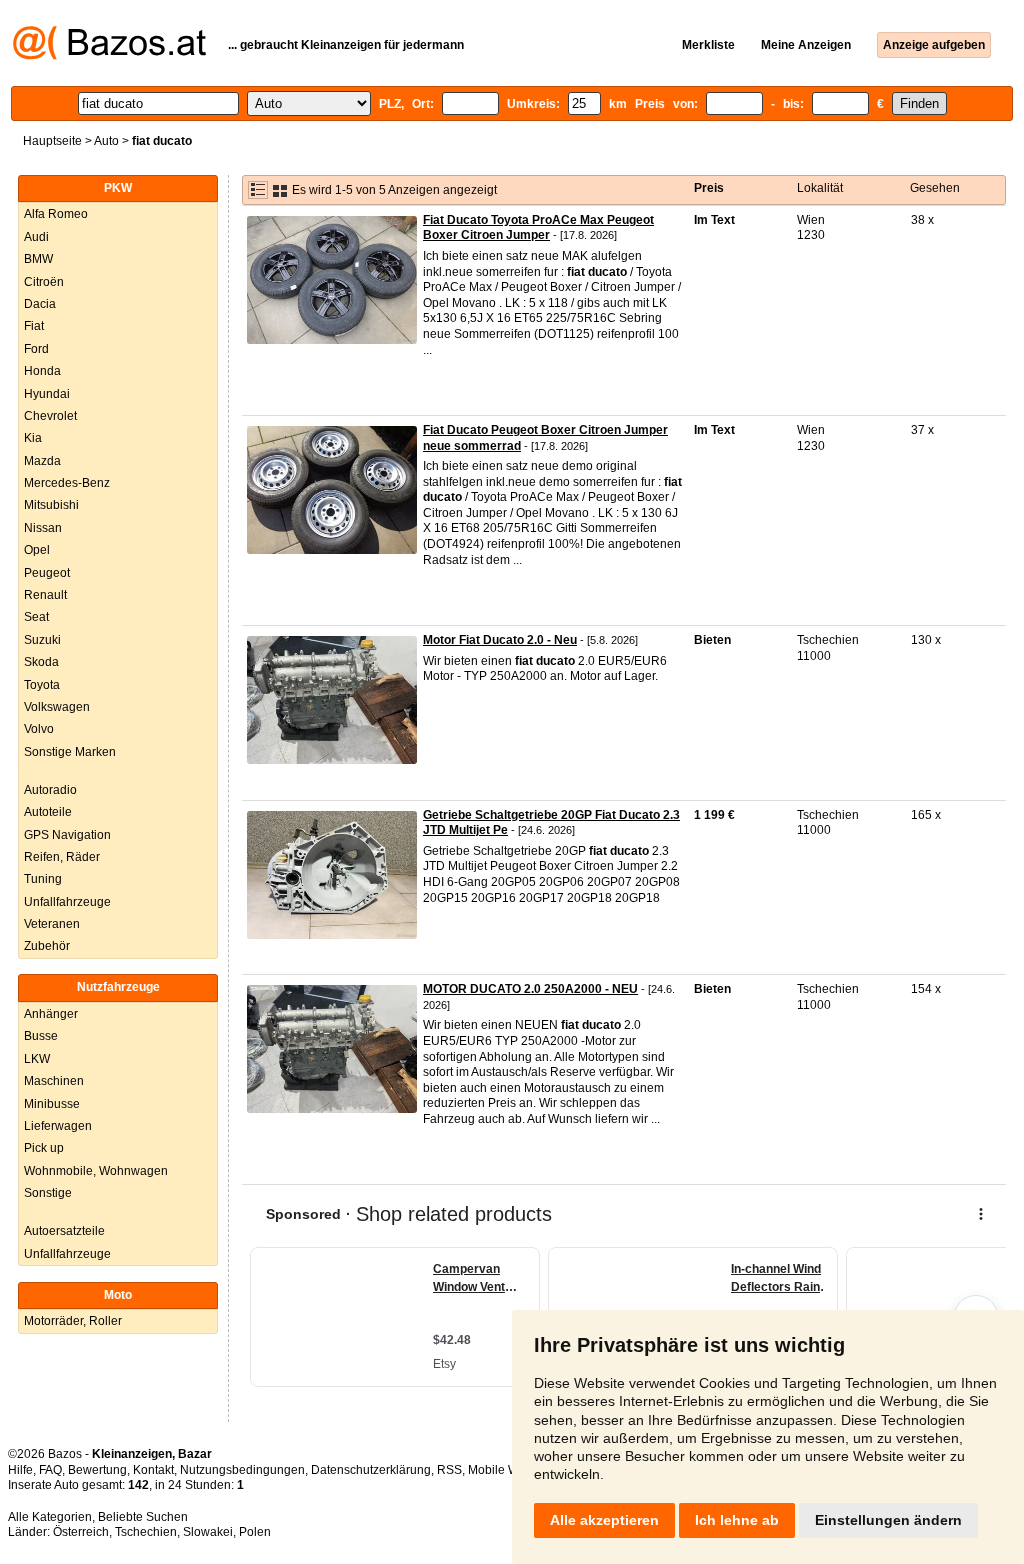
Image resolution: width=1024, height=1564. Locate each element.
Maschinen (54, 1081)
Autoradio (50, 790)
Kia (33, 438)
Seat (36, 617)
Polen (255, 1532)
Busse (41, 1036)
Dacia (40, 304)
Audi (36, 237)
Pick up (44, 1148)
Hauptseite (52, 141)
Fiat (34, 326)
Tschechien (146, 1532)
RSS (449, 1470)
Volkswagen (57, 707)
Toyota (42, 685)
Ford (36, 349)
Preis (709, 188)
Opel (37, 550)
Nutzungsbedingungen (242, 1470)
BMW (38, 259)
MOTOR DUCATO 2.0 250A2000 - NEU (530, 989)
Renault (45, 595)
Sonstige (48, 1193)
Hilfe (20, 1470)
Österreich (81, 1532)
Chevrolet (50, 416)
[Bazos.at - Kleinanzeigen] (109, 56)
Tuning (43, 879)
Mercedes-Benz (67, 483)
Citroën (44, 282)
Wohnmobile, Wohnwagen (96, 1171)
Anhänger (51, 1014)
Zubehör (47, 946)
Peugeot (47, 573)
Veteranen (52, 924)
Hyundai (47, 394)
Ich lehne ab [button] (737, 1520)
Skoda (41, 662)
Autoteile (48, 812)
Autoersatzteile (64, 1231)
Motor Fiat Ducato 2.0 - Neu (500, 640)
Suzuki (42, 640)
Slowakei (208, 1532)
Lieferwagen (58, 1126)
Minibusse (52, 1104)
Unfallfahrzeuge (67, 902)
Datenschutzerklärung (371, 1470)
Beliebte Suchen (143, 1517)
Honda (42, 371)
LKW (37, 1059)
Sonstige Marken (70, 752)
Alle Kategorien (50, 1517)
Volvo (39, 729)
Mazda (42, 461)
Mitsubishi (51, 505)
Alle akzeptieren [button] (604, 1520)
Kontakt (153, 1470)
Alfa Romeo (56, 214)
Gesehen (935, 188)
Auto (106, 141)
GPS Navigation (67, 835)
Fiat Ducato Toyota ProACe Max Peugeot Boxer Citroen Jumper (538, 228)
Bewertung (97, 1470)
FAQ (50, 1470)
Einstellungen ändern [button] (888, 1520)
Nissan (43, 528)
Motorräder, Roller (73, 1321)
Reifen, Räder (62, 857)
